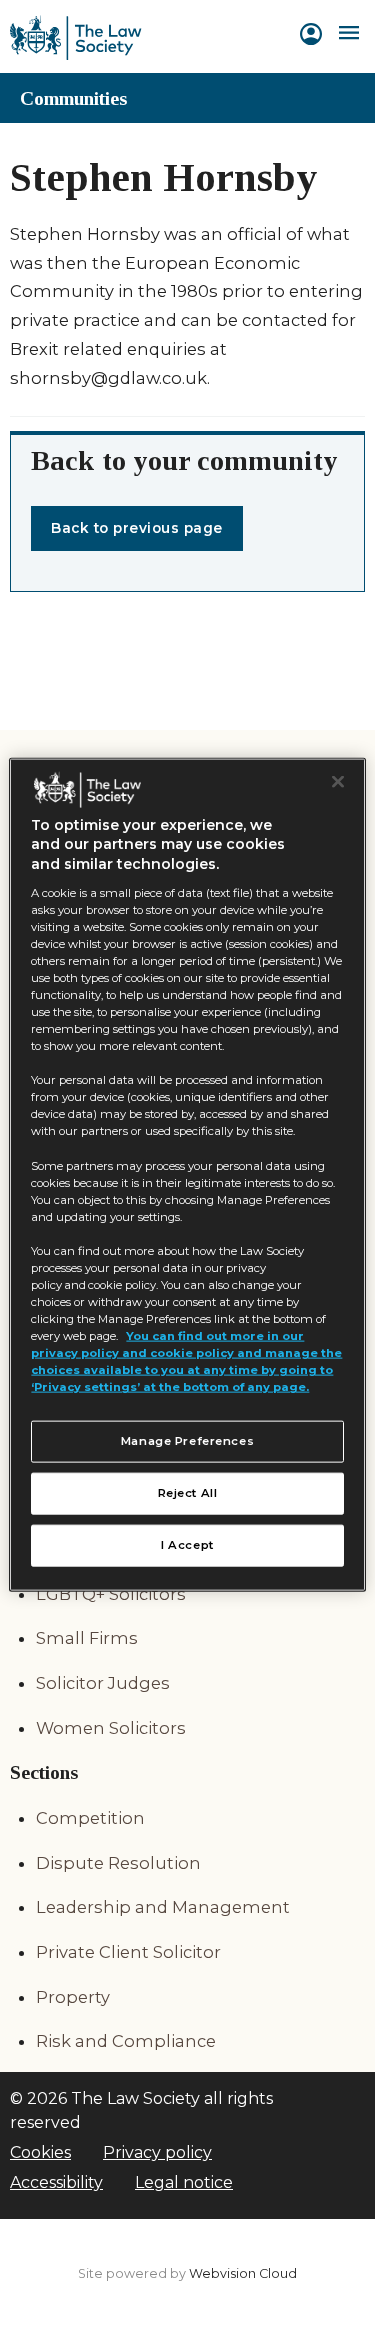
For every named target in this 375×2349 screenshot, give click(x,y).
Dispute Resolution (118, 1863)
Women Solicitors (111, 1728)
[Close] (338, 781)
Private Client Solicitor (128, 1952)
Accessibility (56, 2182)
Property (73, 1997)
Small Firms (87, 1638)
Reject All (188, 1493)
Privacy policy (157, 2152)
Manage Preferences (187, 1441)
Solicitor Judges (103, 1683)
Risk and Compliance (126, 2041)
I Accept (187, 1545)
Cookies (40, 2152)
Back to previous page (137, 528)
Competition (90, 1818)
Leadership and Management (163, 1907)
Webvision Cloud (243, 2273)
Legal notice (184, 2182)
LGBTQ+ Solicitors (111, 1594)
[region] (187, 1174)
